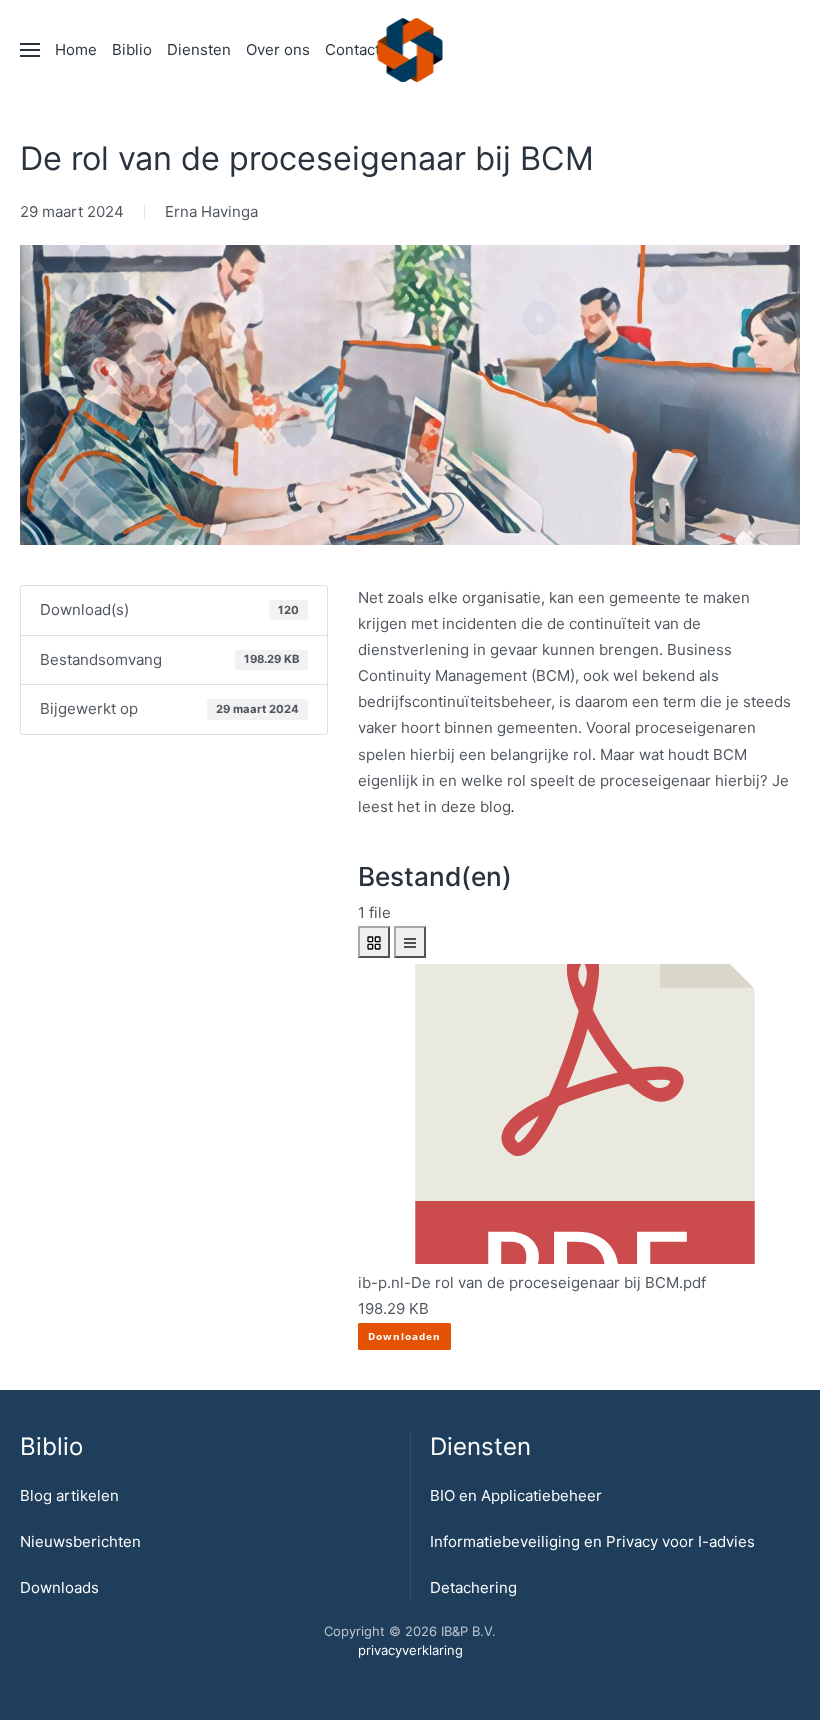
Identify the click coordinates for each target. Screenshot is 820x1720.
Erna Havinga (211, 211)
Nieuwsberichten (80, 1541)
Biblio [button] (132, 49)
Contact (352, 49)
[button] (30, 50)
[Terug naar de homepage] (410, 50)
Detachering (473, 1587)
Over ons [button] (278, 49)
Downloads (59, 1587)
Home (76, 49)
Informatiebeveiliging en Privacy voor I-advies (592, 1541)
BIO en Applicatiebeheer (516, 1495)
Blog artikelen (69, 1495)
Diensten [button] (199, 49)
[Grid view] (374, 942)
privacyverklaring (410, 1650)
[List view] (410, 942)
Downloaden (404, 1336)
